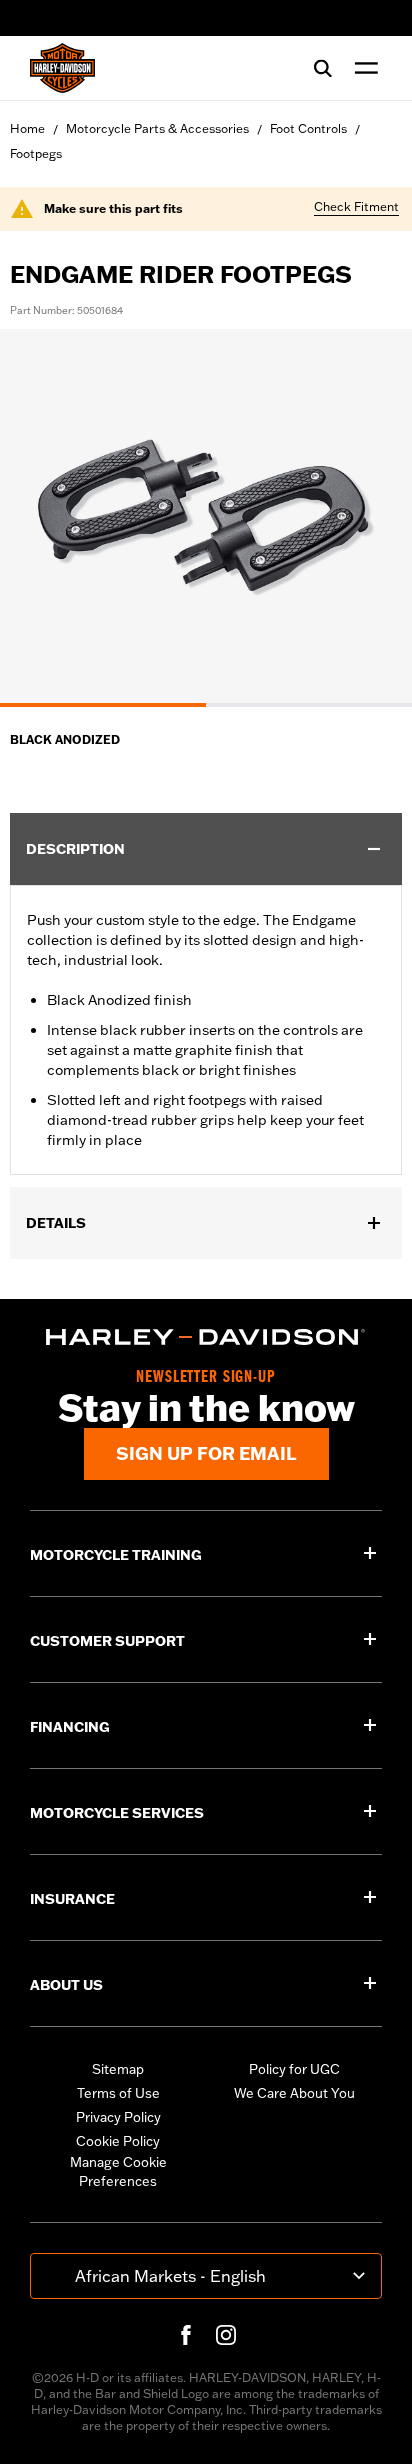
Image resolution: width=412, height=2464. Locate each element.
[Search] (323, 68)
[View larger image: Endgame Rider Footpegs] (206, 515)
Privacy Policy (118, 2117)
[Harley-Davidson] (206, 1337)
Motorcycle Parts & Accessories (157, 128)
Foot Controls (308, 128)
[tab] (103, 705)
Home (27, 128)
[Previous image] (40, 518)
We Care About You (294, 2093)
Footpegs (36, 153)
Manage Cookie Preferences (118, 2172)
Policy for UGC (294, 2069)
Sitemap (118, 2069)
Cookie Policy (118, 2141)
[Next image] (372, 518)
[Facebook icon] (186, 2335)
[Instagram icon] (226, 2335)
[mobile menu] (362, 68)
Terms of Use (118, 2093)
